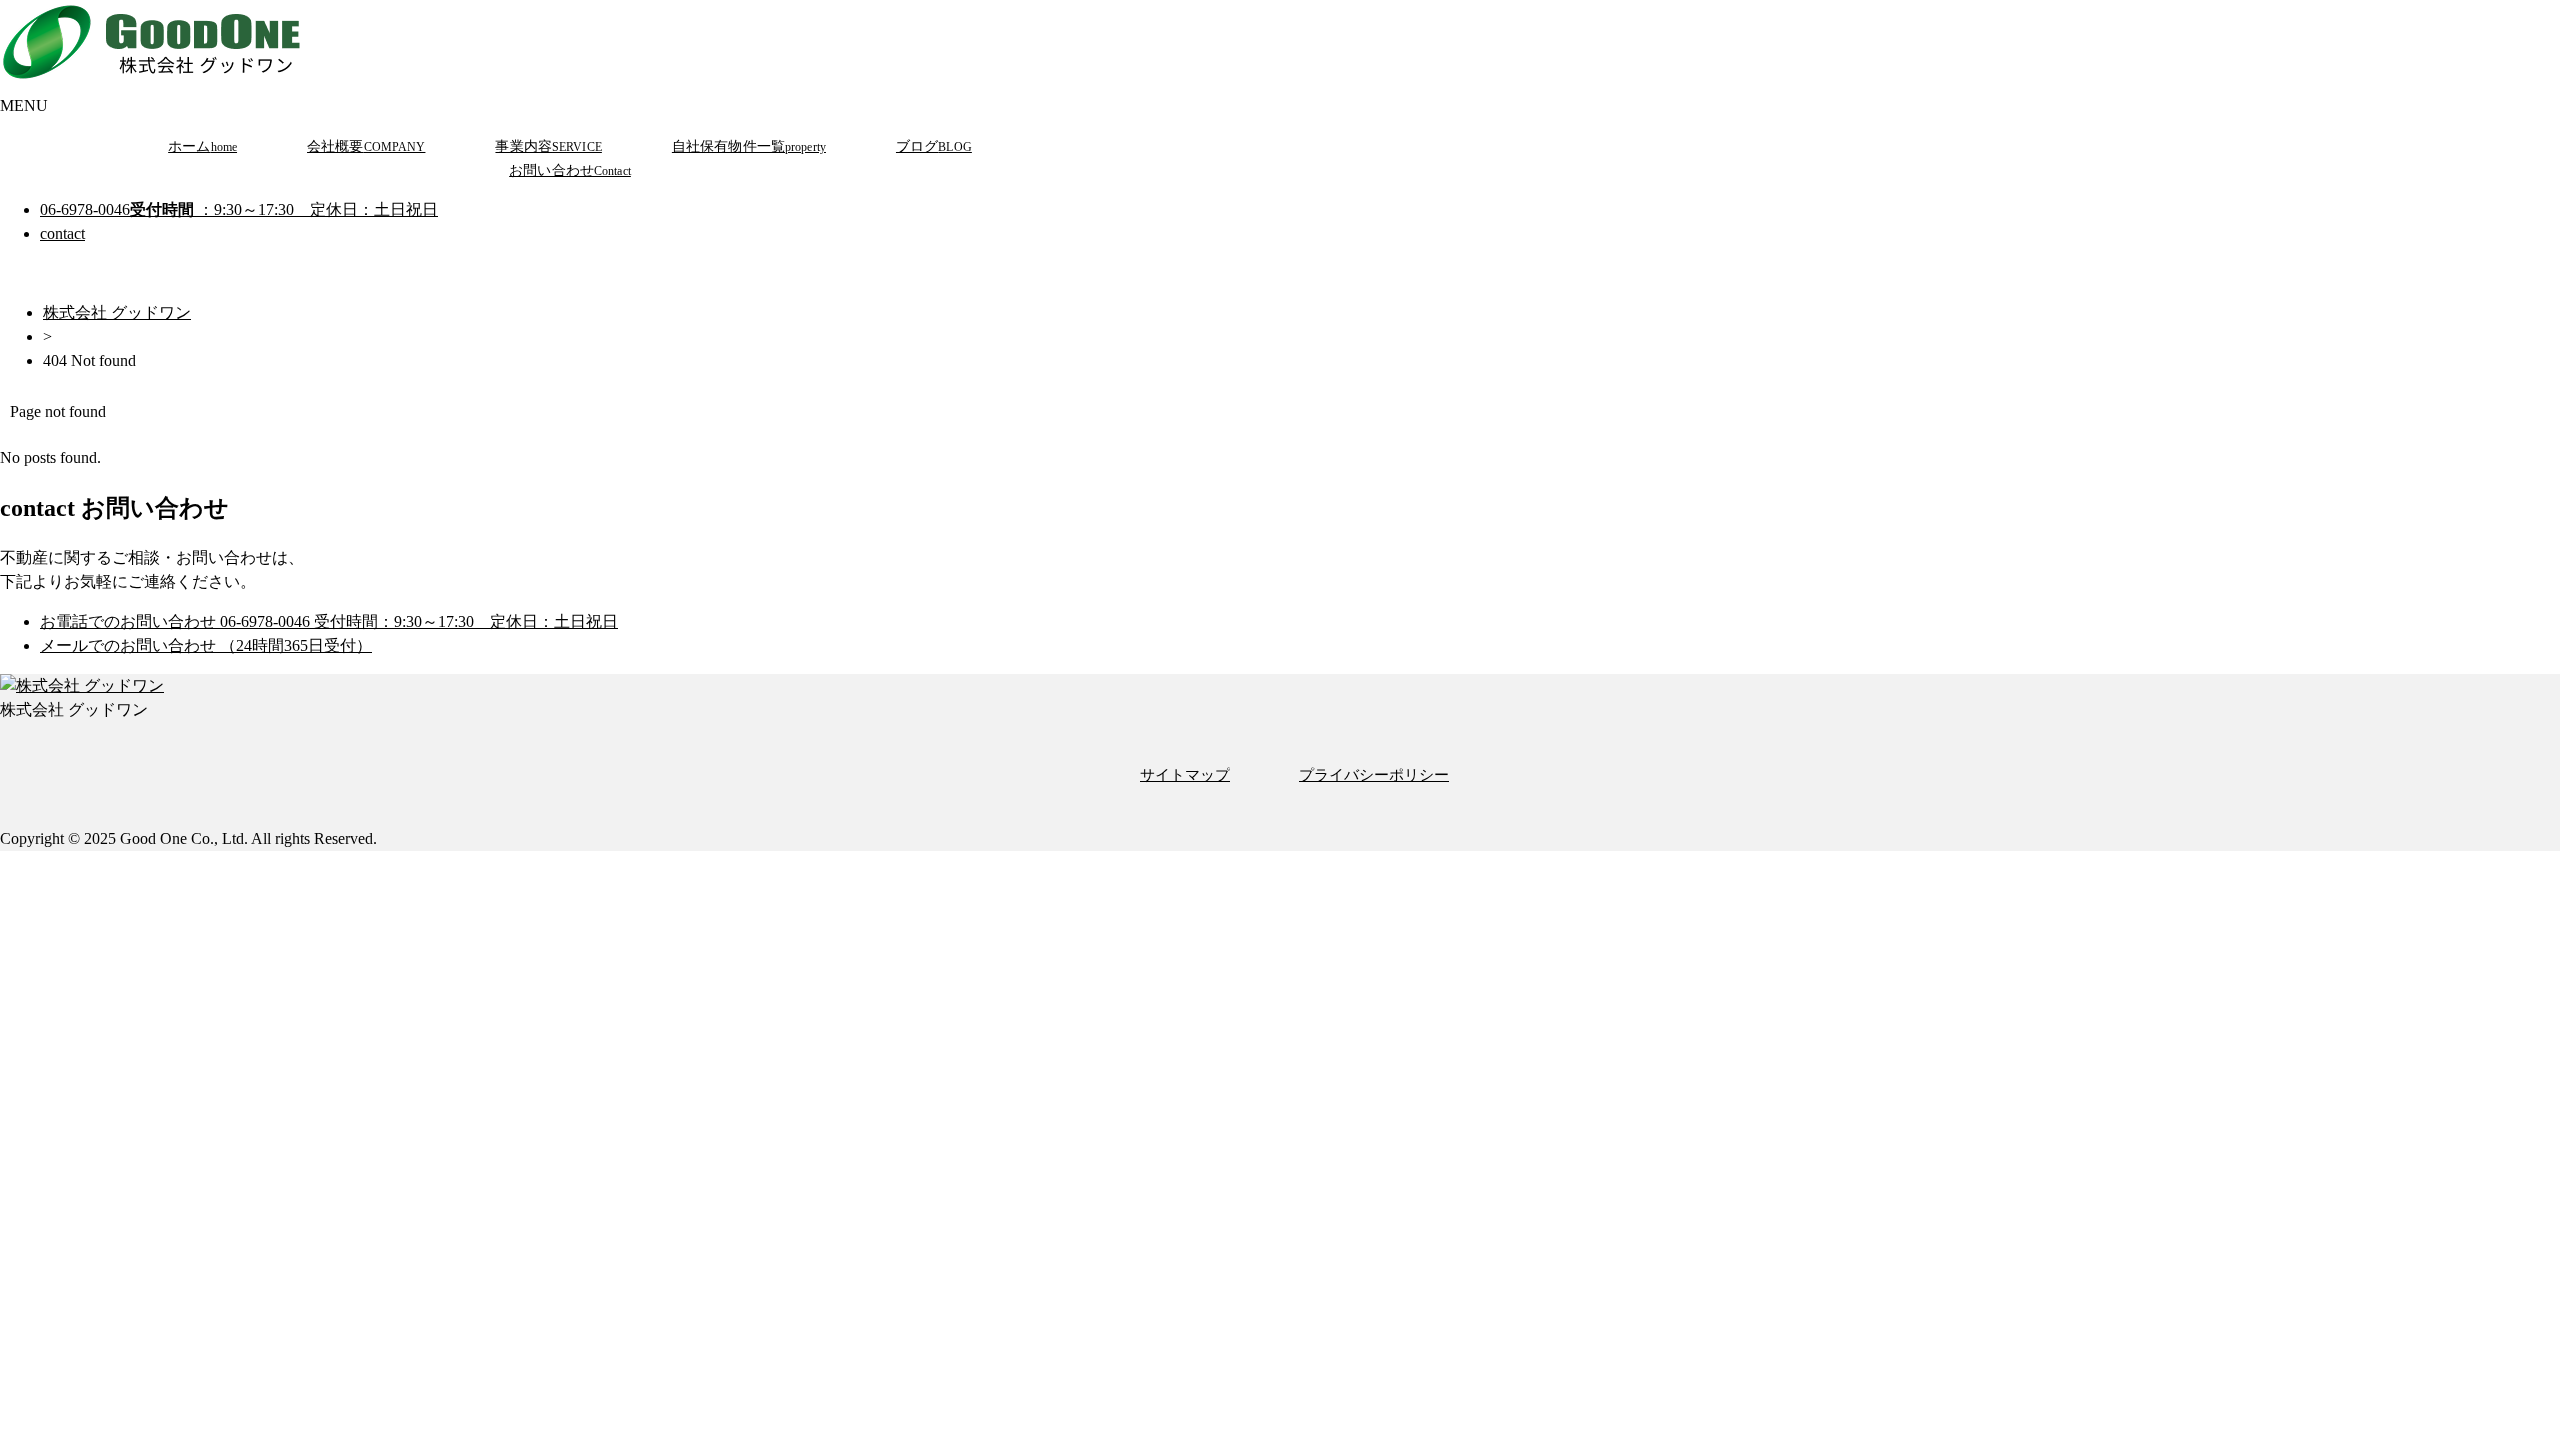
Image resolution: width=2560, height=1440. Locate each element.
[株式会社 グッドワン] (155, 81)
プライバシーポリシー (1374, 774)
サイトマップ (1185, 774)
